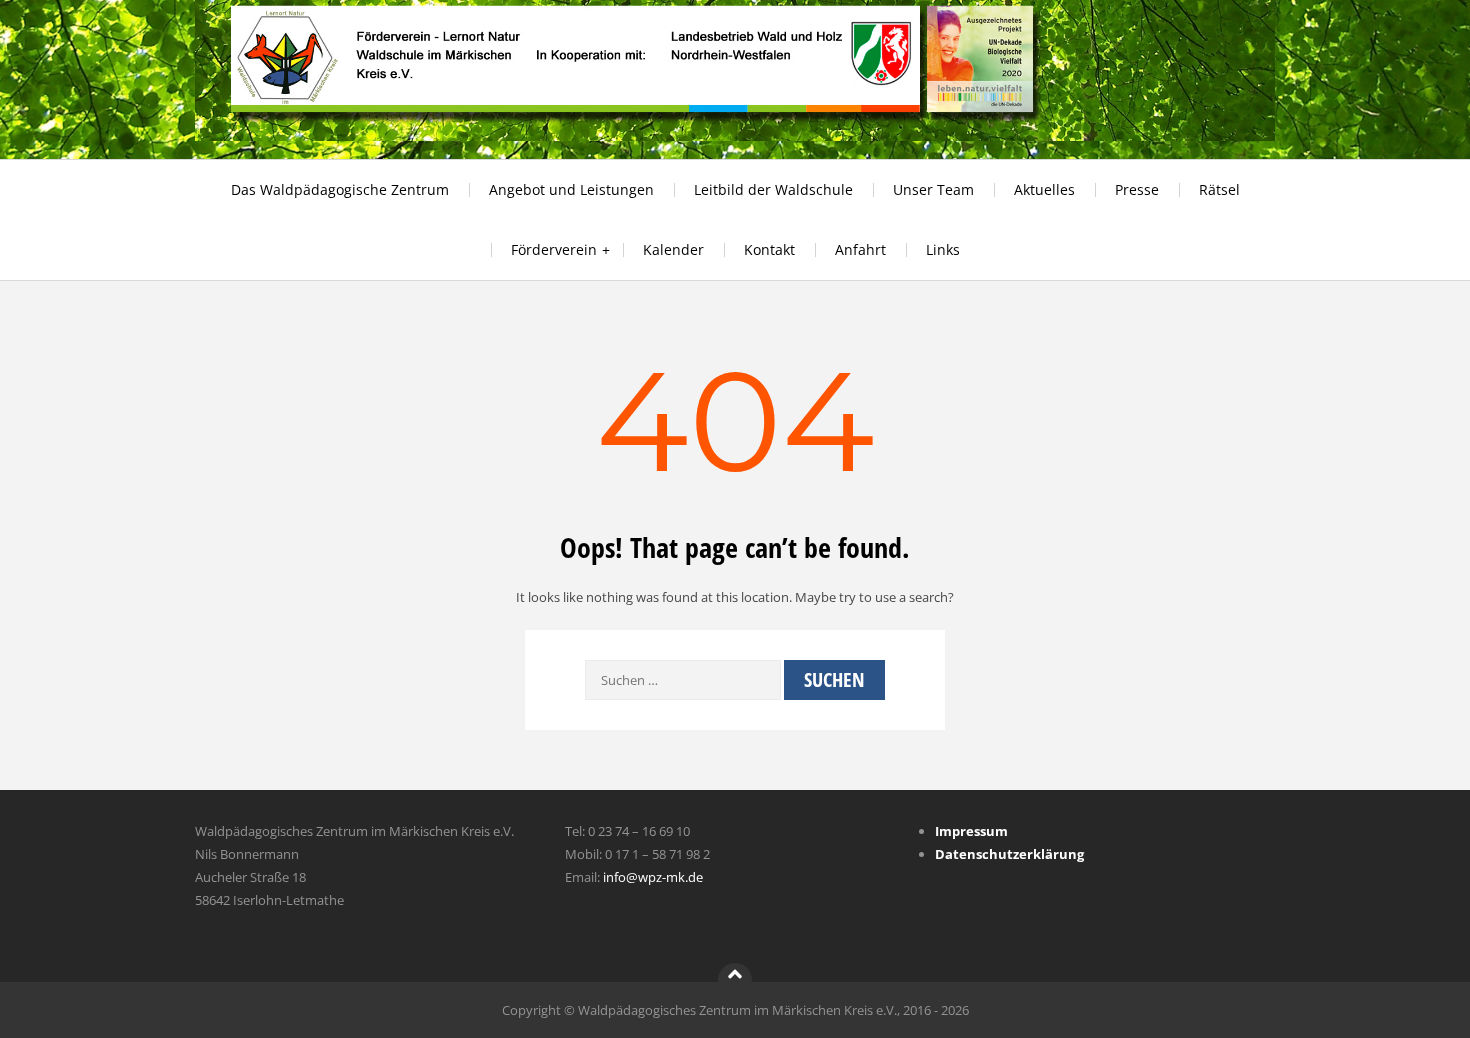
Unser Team (933, 189)
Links (943, 249)
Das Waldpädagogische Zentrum (340, 189)
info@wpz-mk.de (653, 877)
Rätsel (1219, 189)
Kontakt (769, 249)
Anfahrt (860, 249)
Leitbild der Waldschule (773, 189)
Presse (1137, 189)
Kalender (673, 249)
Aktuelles (1044, 189)
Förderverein (554, 249)
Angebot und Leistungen (571, 189)
